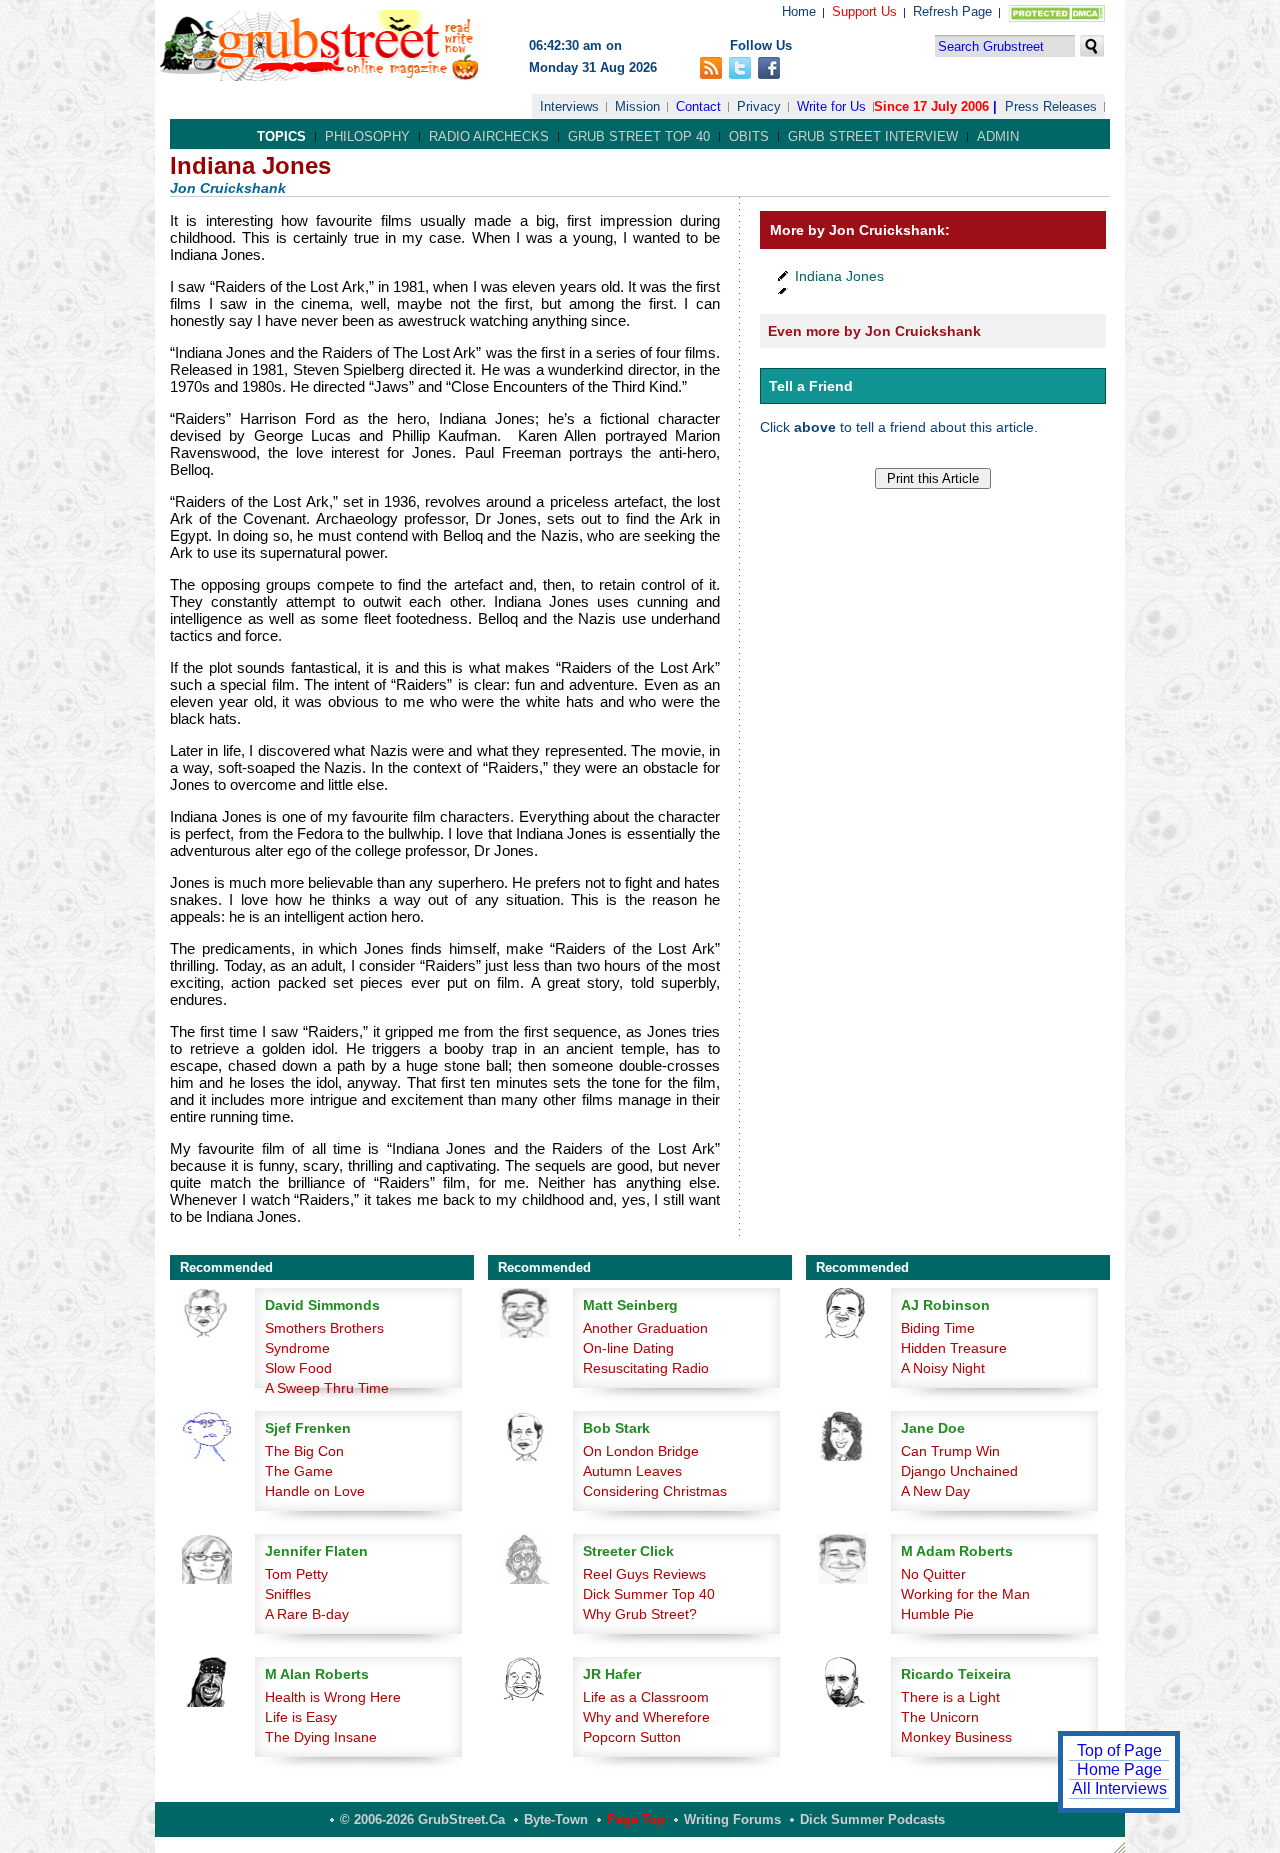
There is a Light (950, 1697)
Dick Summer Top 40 (649, 1594)
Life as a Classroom (646, 1697)
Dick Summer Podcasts (872, 1819)
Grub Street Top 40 (639, 136)
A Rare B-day (307, 1614)
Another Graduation (645, 1328)
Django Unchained (959, 1471)
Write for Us (831, 106)
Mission (637, 106)
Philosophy (367, 136)
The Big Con (304, 1451)
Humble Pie (937, 1614)
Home (799, 11)
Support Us (864, 11)
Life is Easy (301, 1717)
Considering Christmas (655, 1491)
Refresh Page (952, 11)
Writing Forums (732, 1819)
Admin (998, 136)
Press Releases (1051, 106)
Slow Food (298, 1368)
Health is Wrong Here (333, 1697)
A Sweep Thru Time (327, 1388)
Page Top (636, 1819)
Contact (698, 106)
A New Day (935, 1491)
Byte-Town (556, 1819)
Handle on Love (315, 1491)
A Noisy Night (943, 1368)
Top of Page (1119, 1750)
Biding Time (938, 1328)
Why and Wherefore (646, 1717)
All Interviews (1119, 1788)
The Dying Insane (321, 1737)
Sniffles (288, 1594)
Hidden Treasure (954, 1348)
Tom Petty (296, 1574)
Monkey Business (956, 1737)
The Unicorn (940, 1717)
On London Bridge (641, 1451)
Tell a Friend (811, 386)
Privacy (759, 106)
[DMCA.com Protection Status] (1052, 17)
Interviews (569, 106)
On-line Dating (628, 1348)
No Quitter (933, 1574)
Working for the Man (965, 1594)
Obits (749, 136)
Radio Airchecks (489, 136)
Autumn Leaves (632, 1471)
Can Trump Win (950, 1451)
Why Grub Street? (640, 1614)
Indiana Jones (839, 276)
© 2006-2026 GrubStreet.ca (422, 1819)
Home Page (1119, 1769)
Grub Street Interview (873, 136)
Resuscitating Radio (646, 1368)
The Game (299, 1471)
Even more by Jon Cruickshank (874, 331)
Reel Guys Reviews (644, 1574)
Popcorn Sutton (632, 1737)
